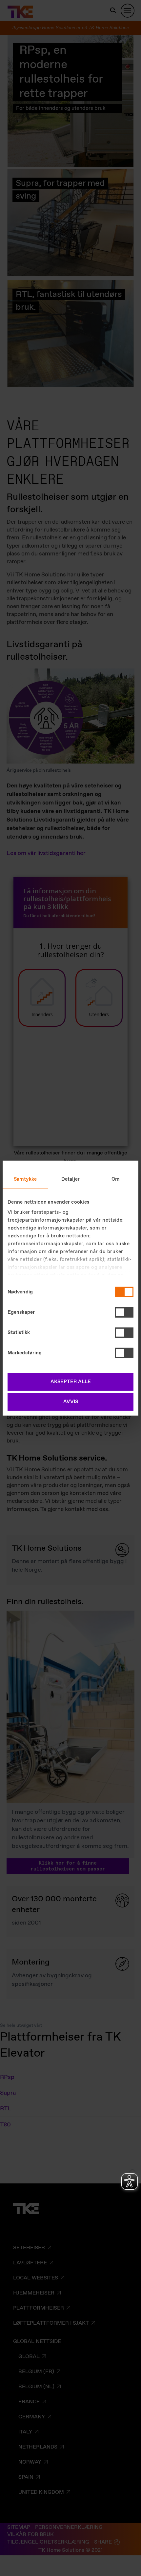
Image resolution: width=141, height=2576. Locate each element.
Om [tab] (116, 1179)
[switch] (124, 1312)
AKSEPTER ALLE (71, 1382)
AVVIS (71, 1402)
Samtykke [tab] (25, 1179)
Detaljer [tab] (70, 1179)
